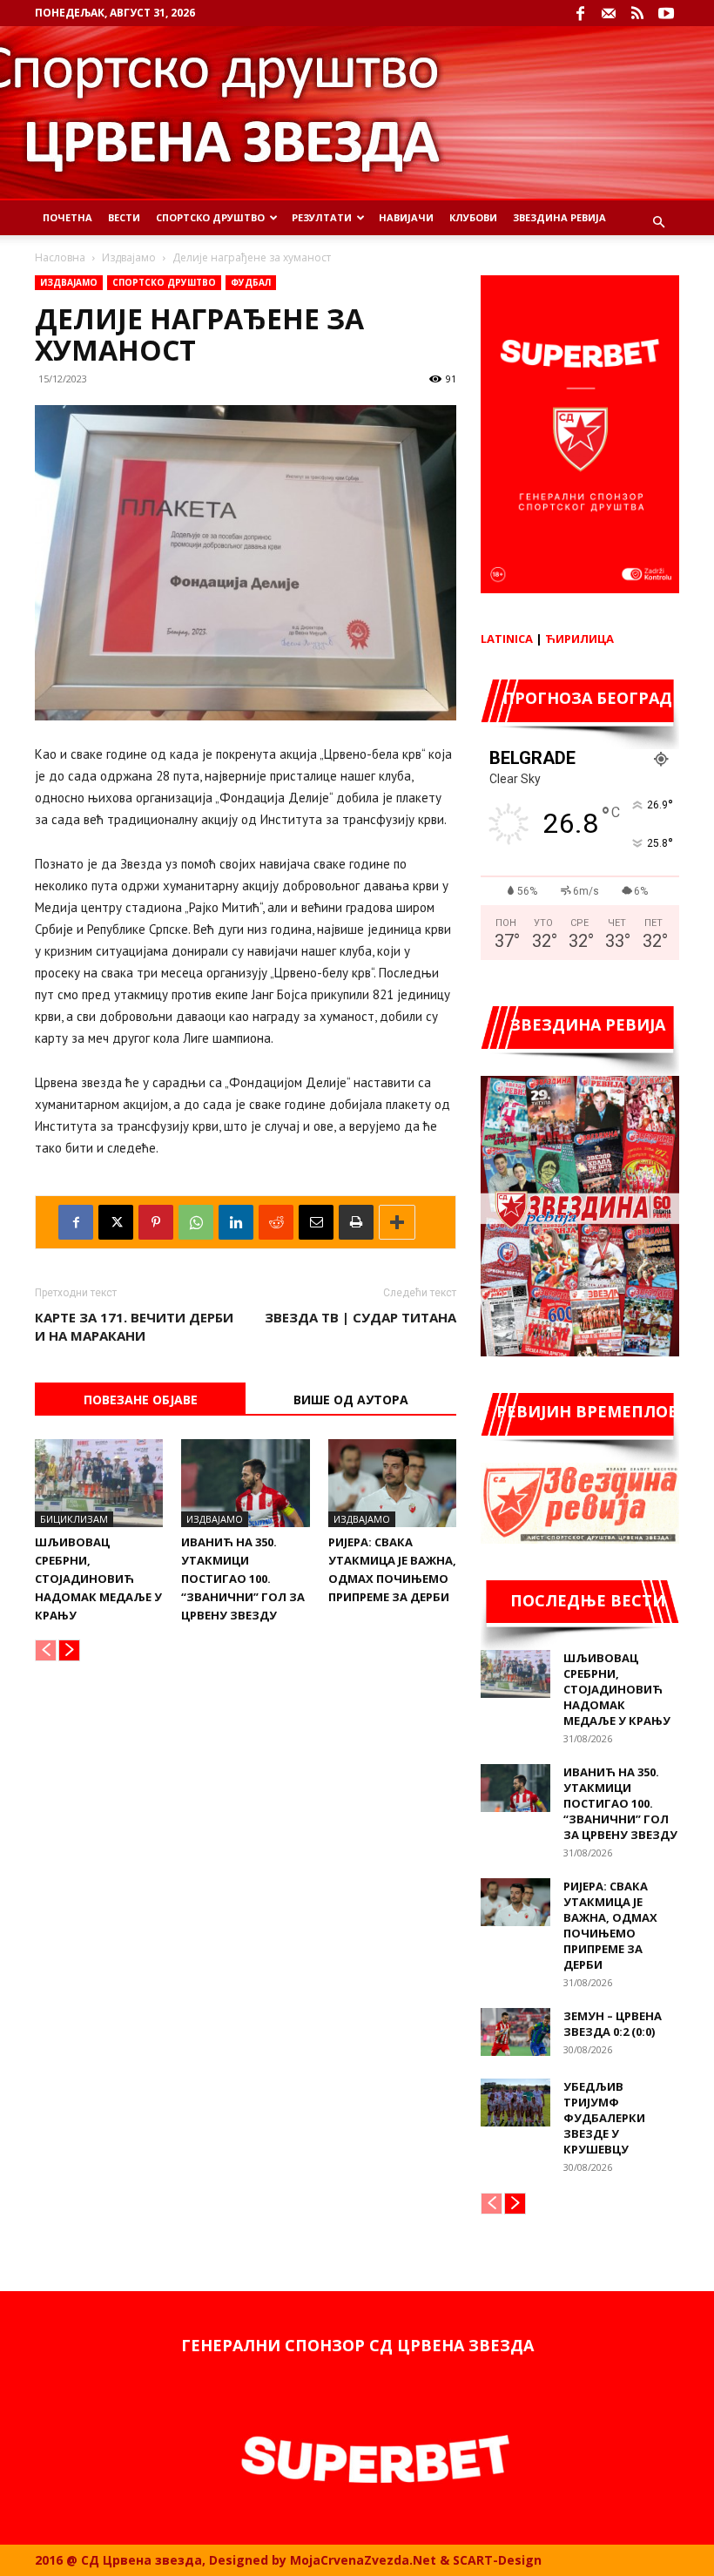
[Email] (316, 1222)
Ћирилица (579, 639)
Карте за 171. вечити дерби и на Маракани (134, 1326)
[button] (658, 223)
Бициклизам (74, 1519)
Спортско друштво (164, 282)
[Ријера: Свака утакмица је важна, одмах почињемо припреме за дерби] (392, 1483)
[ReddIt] (276, 1222)
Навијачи (406, 217)
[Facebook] (580, 13)
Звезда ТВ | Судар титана (360, 1317)
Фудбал (251, 282)
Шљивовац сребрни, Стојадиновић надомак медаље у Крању (98, 1579)
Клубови (473, 217)
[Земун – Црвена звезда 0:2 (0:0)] (515, 2032)
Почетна (67, 217)
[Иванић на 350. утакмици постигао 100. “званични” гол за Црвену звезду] (245, 1483)
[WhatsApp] (196, 1222)
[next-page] (69, 1650)
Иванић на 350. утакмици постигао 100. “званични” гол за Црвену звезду (243, 1579)
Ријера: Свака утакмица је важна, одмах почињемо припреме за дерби (610, 1925)
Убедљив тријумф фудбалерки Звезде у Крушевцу (604, 2118)
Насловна (60, 257)
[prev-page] (46, 1650)
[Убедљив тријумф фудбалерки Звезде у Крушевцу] (515, 2103)
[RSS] (637, 13)
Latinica (507, 639)
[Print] (356, 1222)
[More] (397, 1222)
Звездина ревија (559, 217)
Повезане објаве (141, 1400)
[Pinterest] (156, 1222)
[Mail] (609, 13)
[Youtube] (666, 13)
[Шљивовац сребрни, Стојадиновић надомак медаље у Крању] (99, 1483)
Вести (124, 217)
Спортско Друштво (210, 217)
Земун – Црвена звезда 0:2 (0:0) (613, 2024)
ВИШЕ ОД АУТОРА (351, 1400)
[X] (116, 1222)
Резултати (322, 217)
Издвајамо (129, 257)
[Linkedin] (236, 1222)
